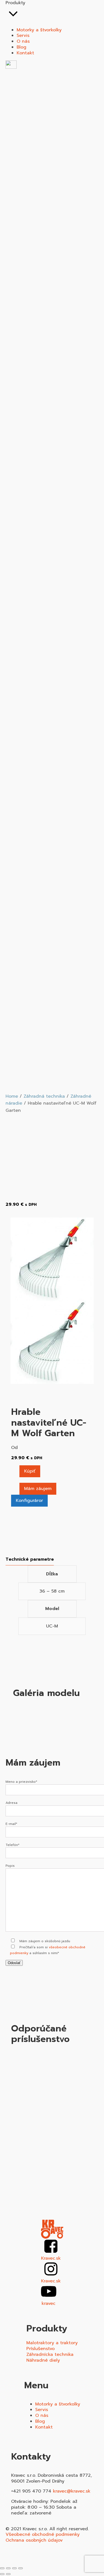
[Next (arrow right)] (8, 2574)
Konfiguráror (29, 1501)
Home (12, 1096)
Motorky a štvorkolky (58, 2404)
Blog (40, 2421)
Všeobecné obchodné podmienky (43, 2535)
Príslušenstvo (40, 2349)
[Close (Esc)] (2, 2568)
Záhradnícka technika (50, 2355)
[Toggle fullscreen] (14, 2568)
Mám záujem (38, 1489)
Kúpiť (30, 1471)
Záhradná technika (44, 1096)
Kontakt (44, 2427)
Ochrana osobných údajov (34, 2540)
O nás (42, 2415)
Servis (42, 2410)
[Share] (8, 2568)
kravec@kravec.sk (72, 2491)
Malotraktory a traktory (52, 2343)
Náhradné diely (43, 2360)
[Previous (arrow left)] (2, 2574)
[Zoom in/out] (21, 2568)
